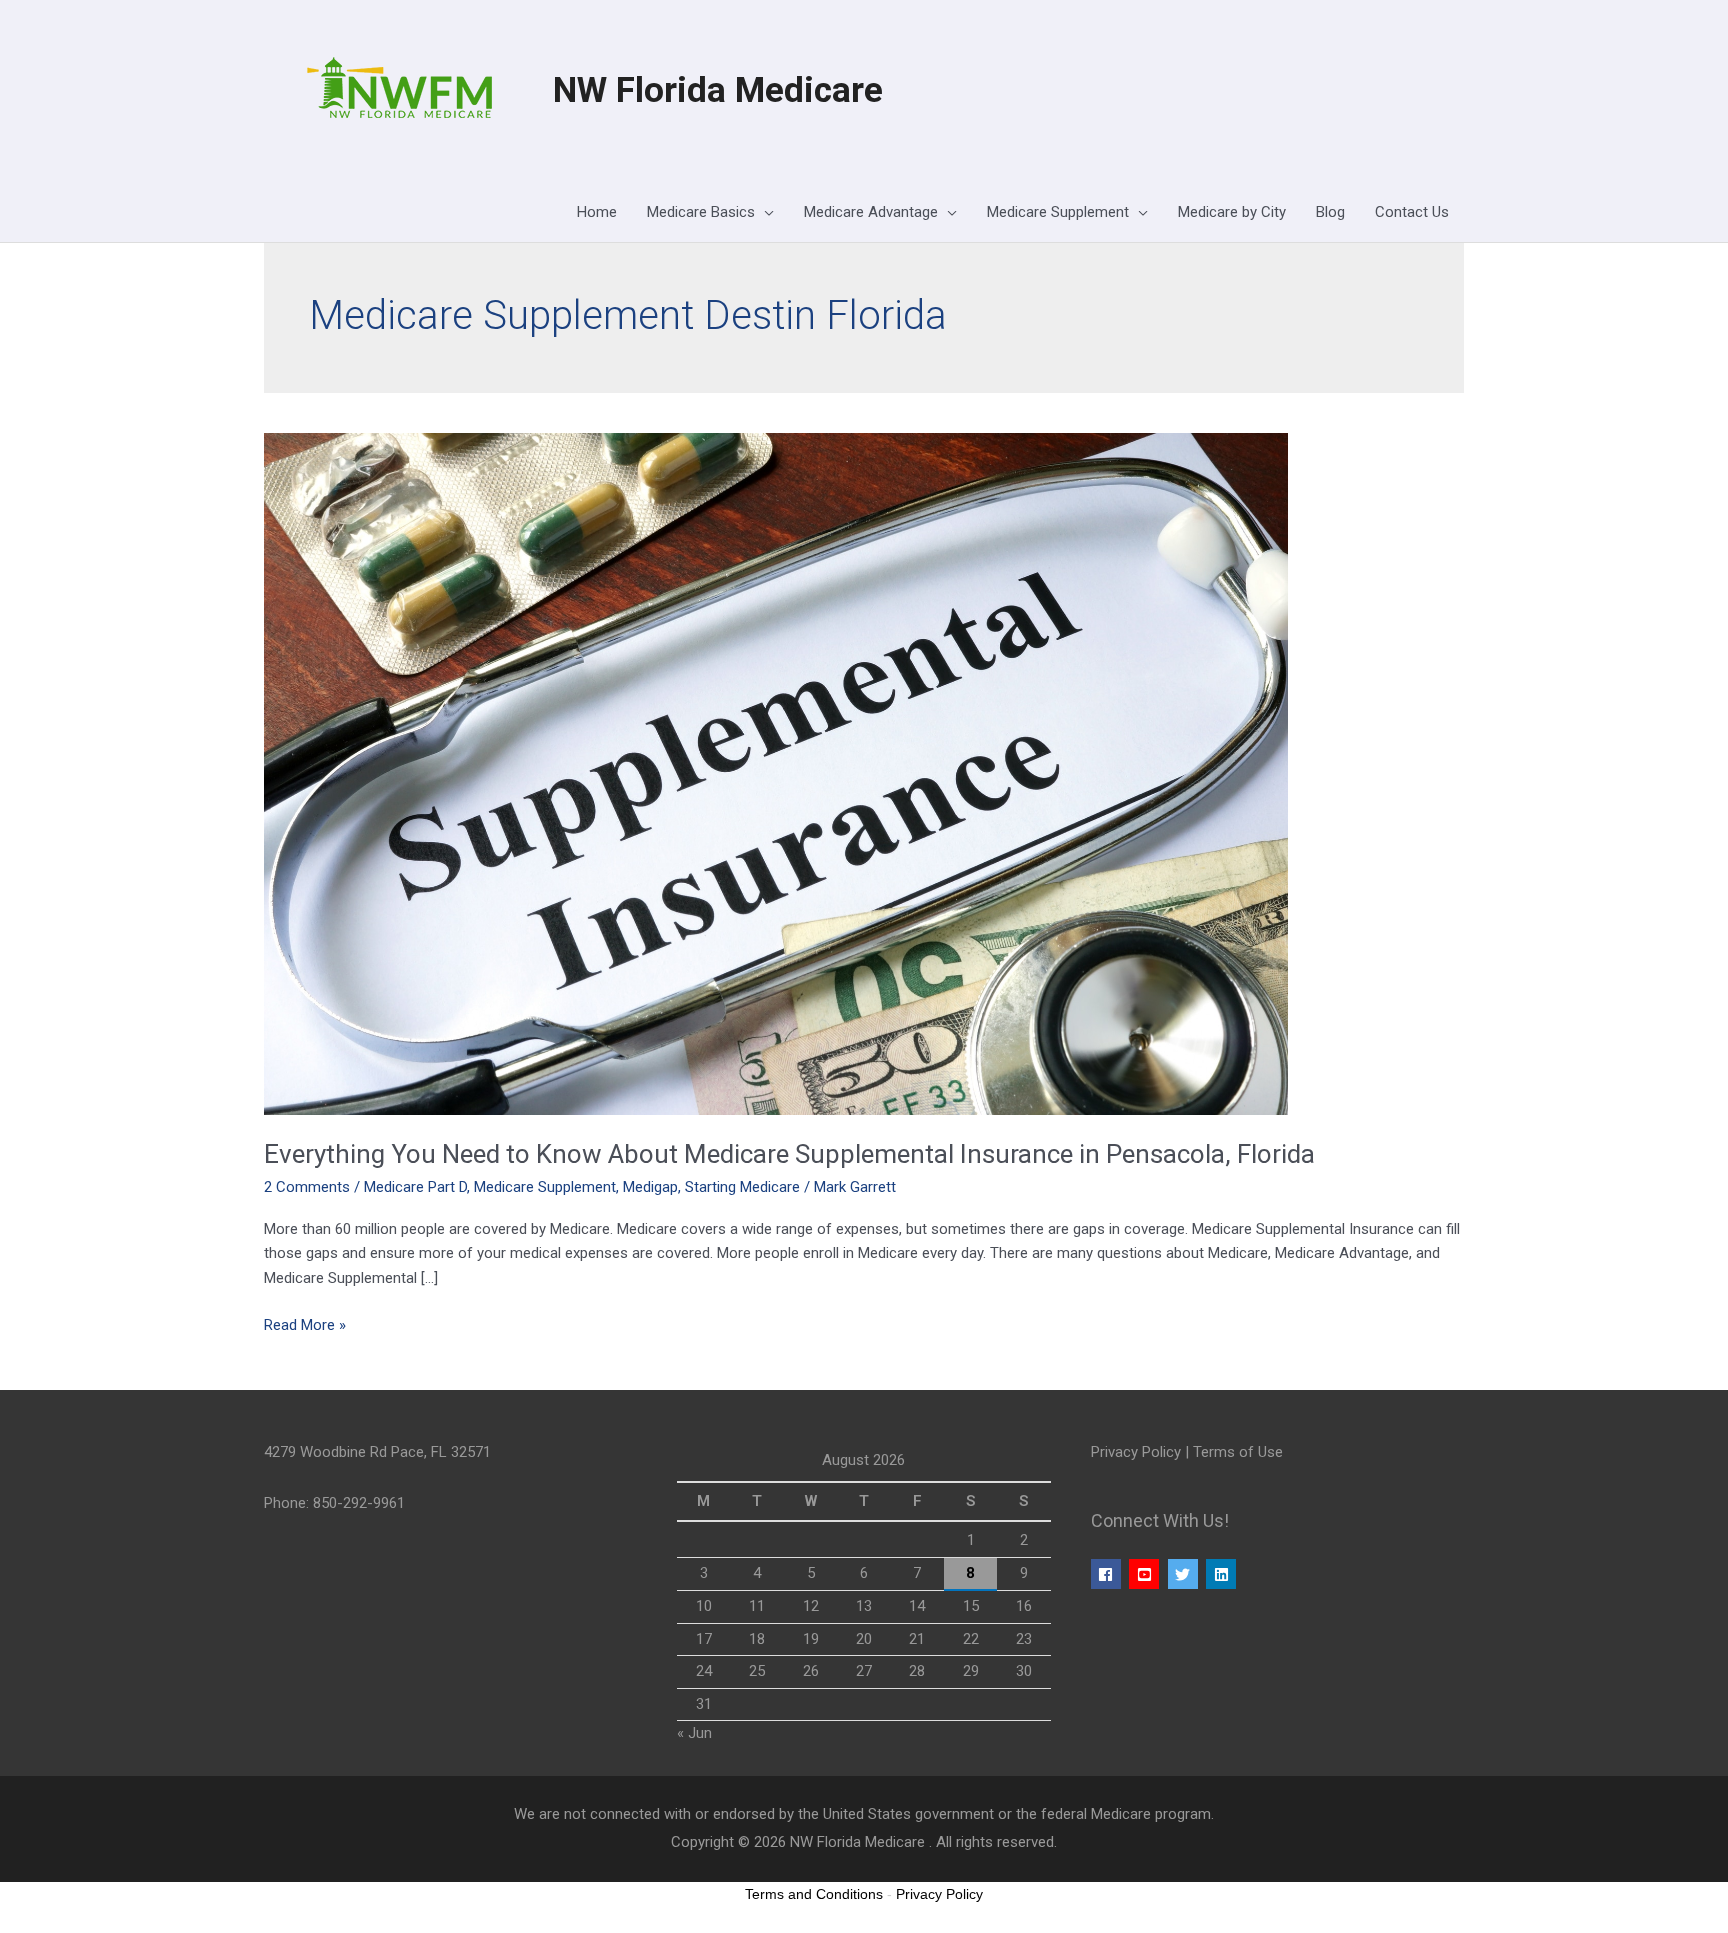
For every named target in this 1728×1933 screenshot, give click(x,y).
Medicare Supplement (545, 1187)
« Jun (694, 1733)
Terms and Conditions (814, 1894)
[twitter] (1185, 1574)
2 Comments (307, 1187)
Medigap (650, 1187)
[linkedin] (1223, 1574)
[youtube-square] (1146, 1574)
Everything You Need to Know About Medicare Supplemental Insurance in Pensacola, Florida (789, 1154)
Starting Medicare (742, 1187)
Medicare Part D (415, 1187)
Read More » (305, 1323)
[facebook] (1108, 1574)
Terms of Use (1238, 1452)
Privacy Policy (1136, 1452)
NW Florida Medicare (718, 90)
